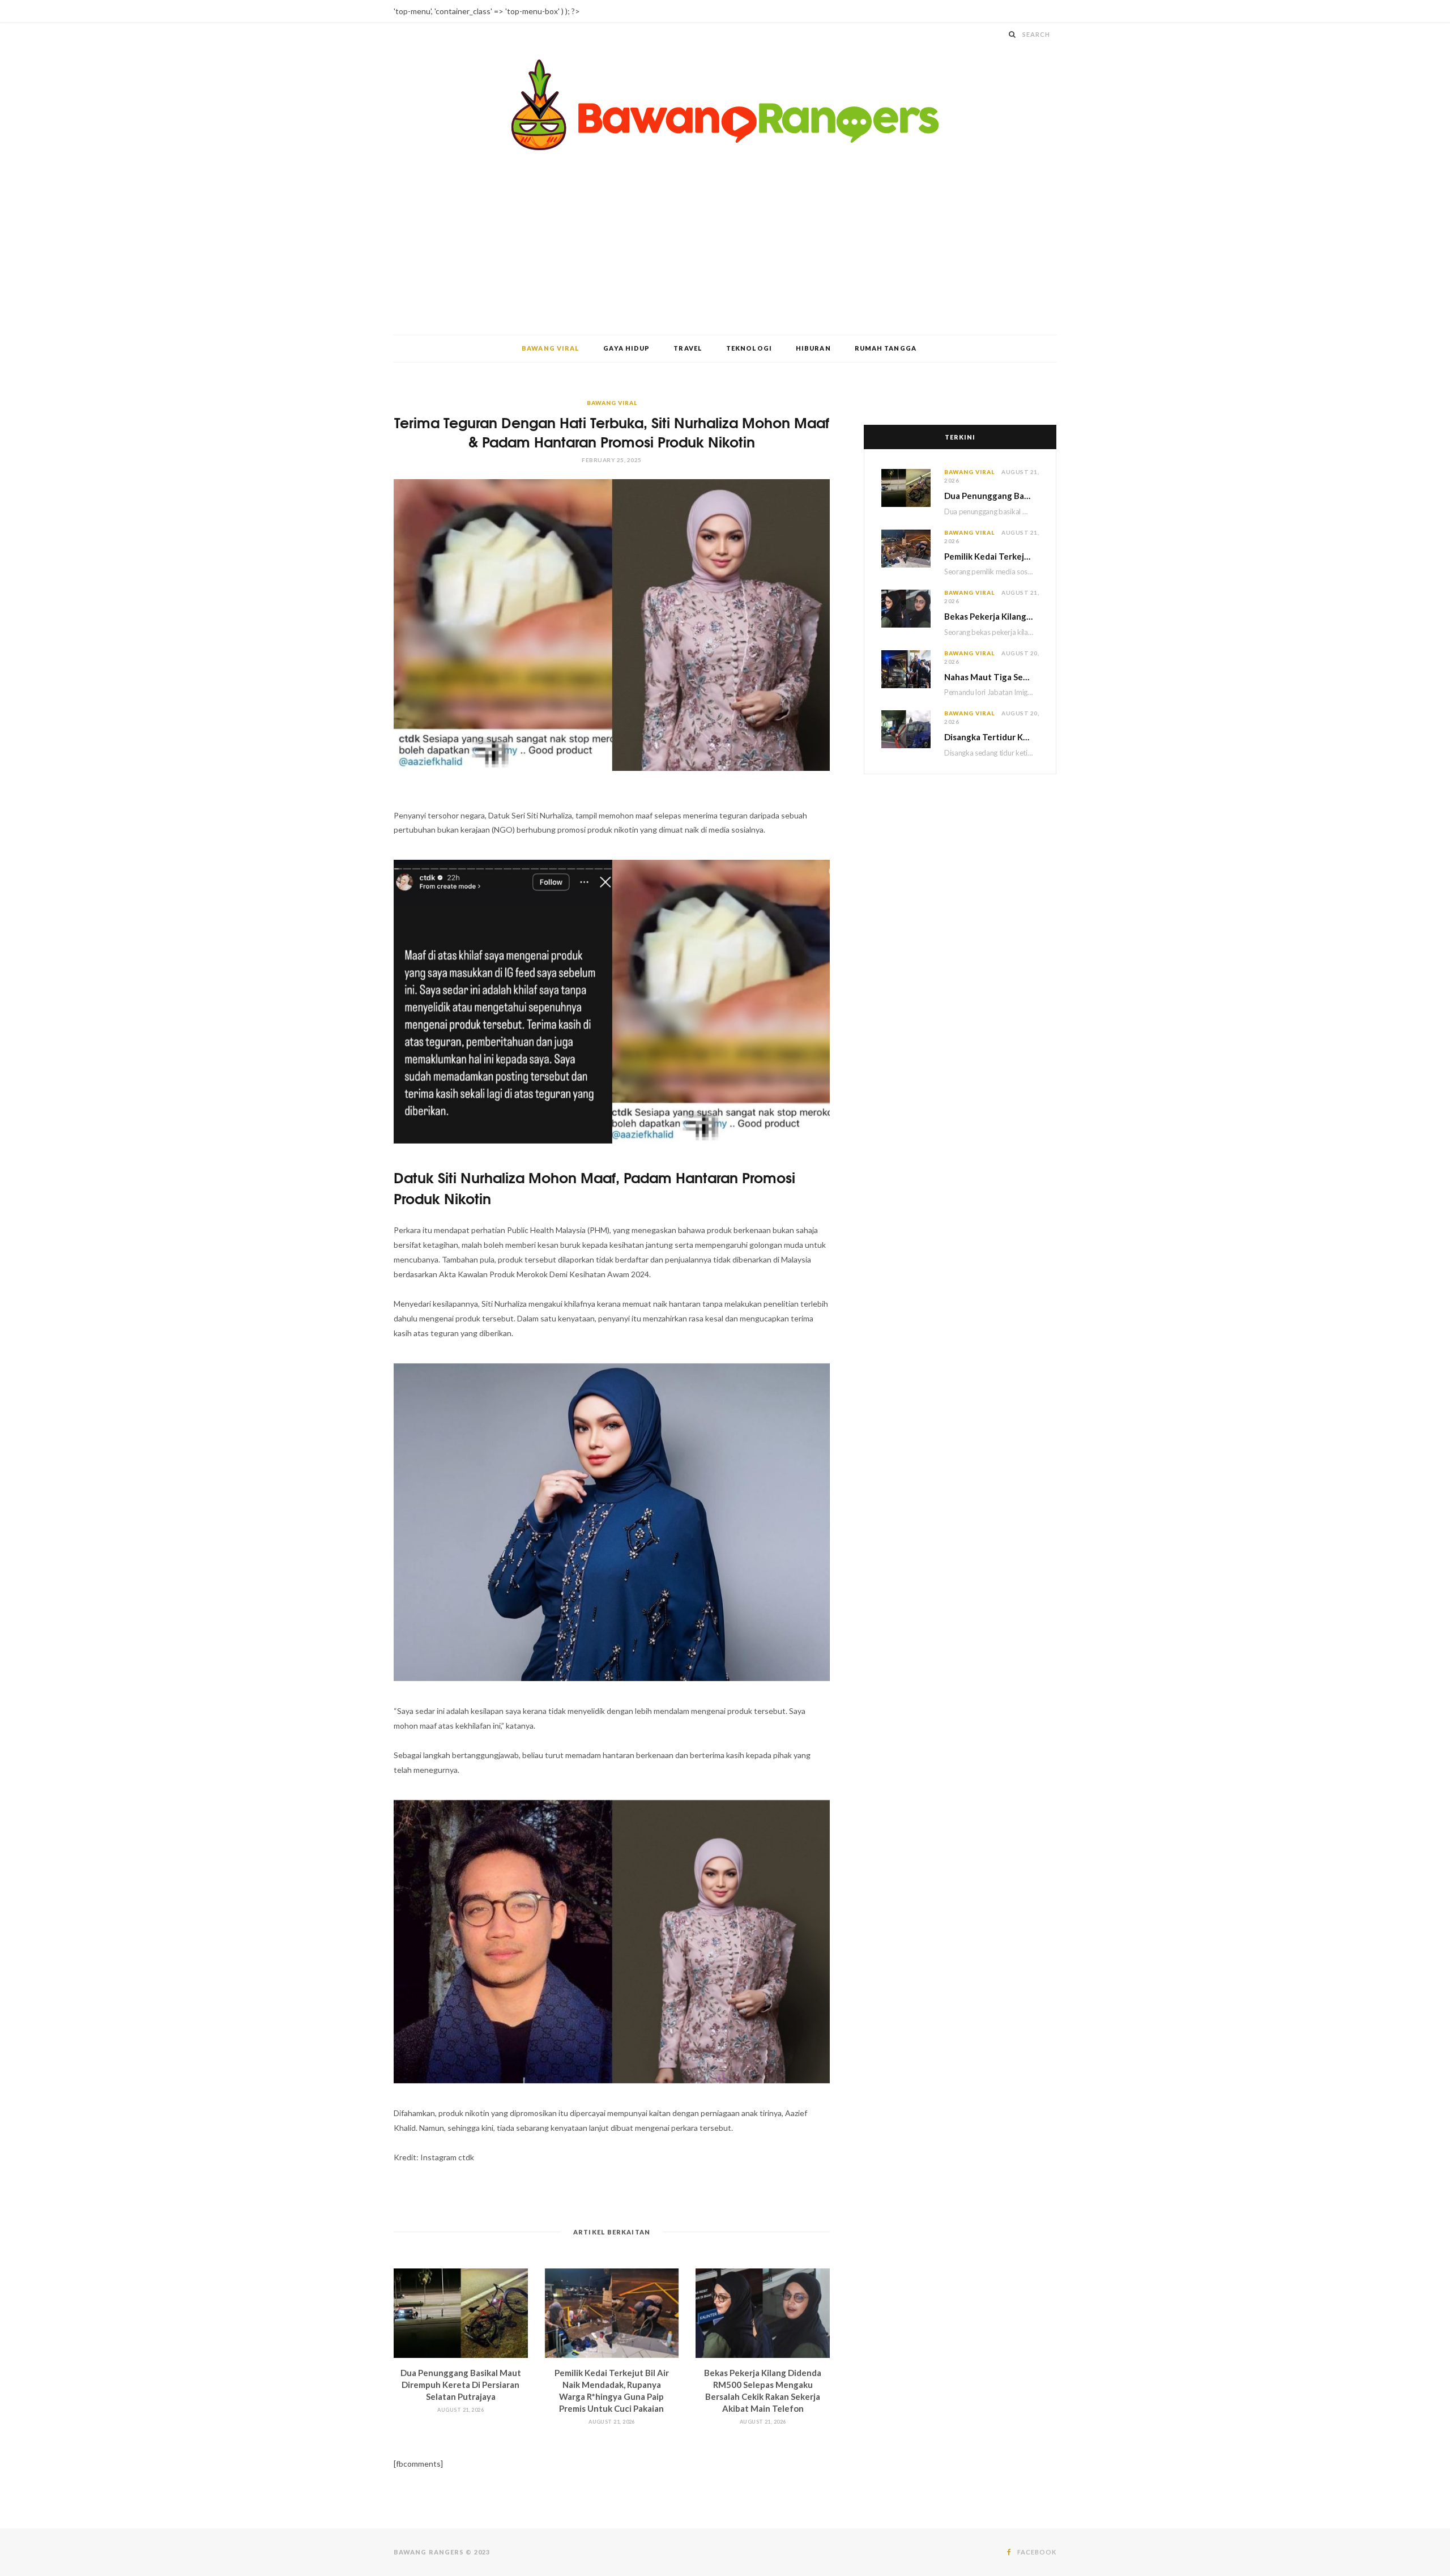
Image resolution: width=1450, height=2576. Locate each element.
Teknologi (749, 348)
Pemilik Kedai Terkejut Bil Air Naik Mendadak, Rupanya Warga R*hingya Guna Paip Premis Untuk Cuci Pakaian (991, 556)
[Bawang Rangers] (725, 105)
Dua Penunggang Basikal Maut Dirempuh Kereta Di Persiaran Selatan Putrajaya (461, 2385)
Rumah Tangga (886, 348)
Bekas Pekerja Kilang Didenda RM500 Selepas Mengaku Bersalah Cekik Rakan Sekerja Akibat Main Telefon (991, 616)
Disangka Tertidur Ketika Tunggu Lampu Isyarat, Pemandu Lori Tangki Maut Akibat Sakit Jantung (991, 737)
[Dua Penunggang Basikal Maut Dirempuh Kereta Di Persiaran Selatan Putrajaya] (461, 2313)
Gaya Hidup (626, 348)
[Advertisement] (725, 250)
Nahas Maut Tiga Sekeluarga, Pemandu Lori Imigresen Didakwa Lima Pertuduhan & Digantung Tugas (991, 677)
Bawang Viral (551, 348)
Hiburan (813, 348)
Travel (688, 348)
